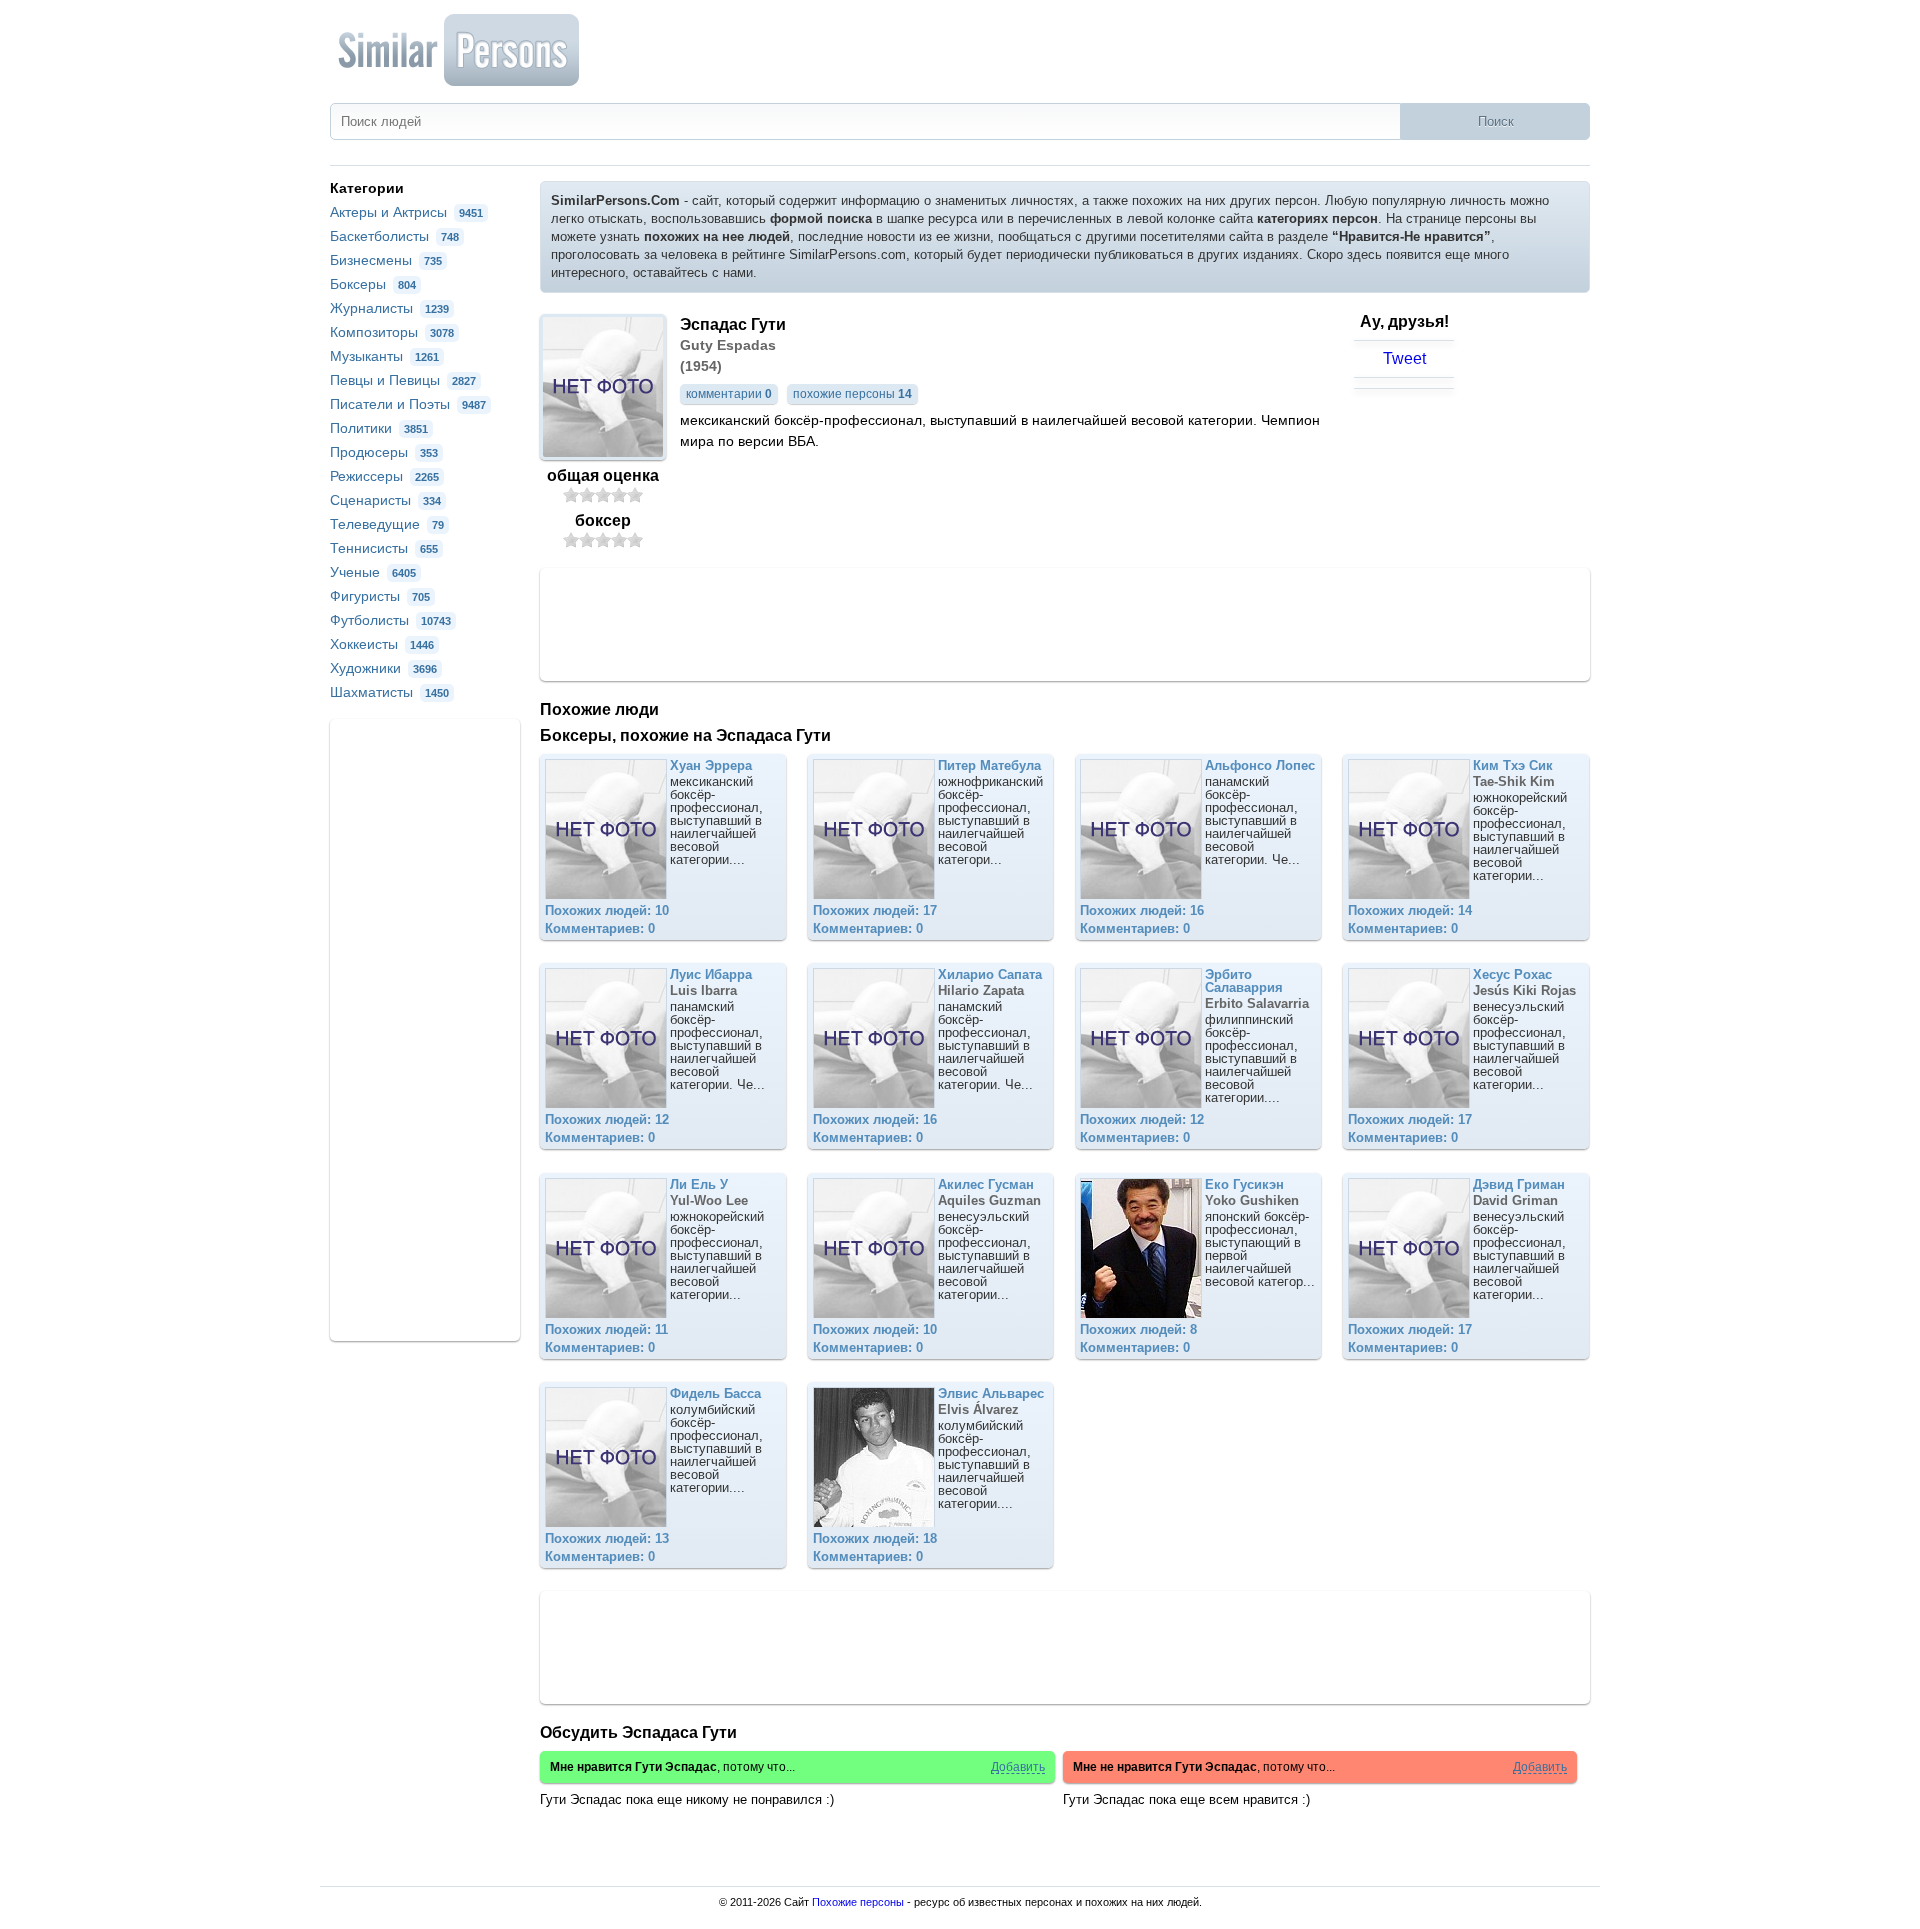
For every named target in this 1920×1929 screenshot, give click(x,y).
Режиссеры (384, 476)
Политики (379, 428)
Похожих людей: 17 (875, 910)
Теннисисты (384, 548)
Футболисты (390, 620)
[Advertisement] (1065, 623)
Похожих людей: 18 (875, 1538)
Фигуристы (380, 596)
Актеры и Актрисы (406, 212)
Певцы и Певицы (403, 380)
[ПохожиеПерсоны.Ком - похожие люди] (460, 50)
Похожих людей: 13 (607, 1538)
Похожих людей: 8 (1138, 1329)
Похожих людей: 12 (607, 1119)
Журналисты (389, 308)
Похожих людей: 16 (1142, 910)
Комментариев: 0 (600, 928)
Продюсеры (384, 452)
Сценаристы (385, 500)
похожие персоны (852, 394)
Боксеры (373, 284)
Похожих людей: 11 (606, 1329)
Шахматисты (389, 692)
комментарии (729, 394)
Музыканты (384, 356)
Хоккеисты (382, 644)
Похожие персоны (858, 1902)
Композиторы (392, 332)
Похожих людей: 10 (607, 910)
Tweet (1404, 358)
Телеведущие (387, 524)
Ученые (373, 572)
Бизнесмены (386, 260)
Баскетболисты (394, 236)
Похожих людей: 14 (1410, 910)
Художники (383, 668)
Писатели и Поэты (408, 404)
